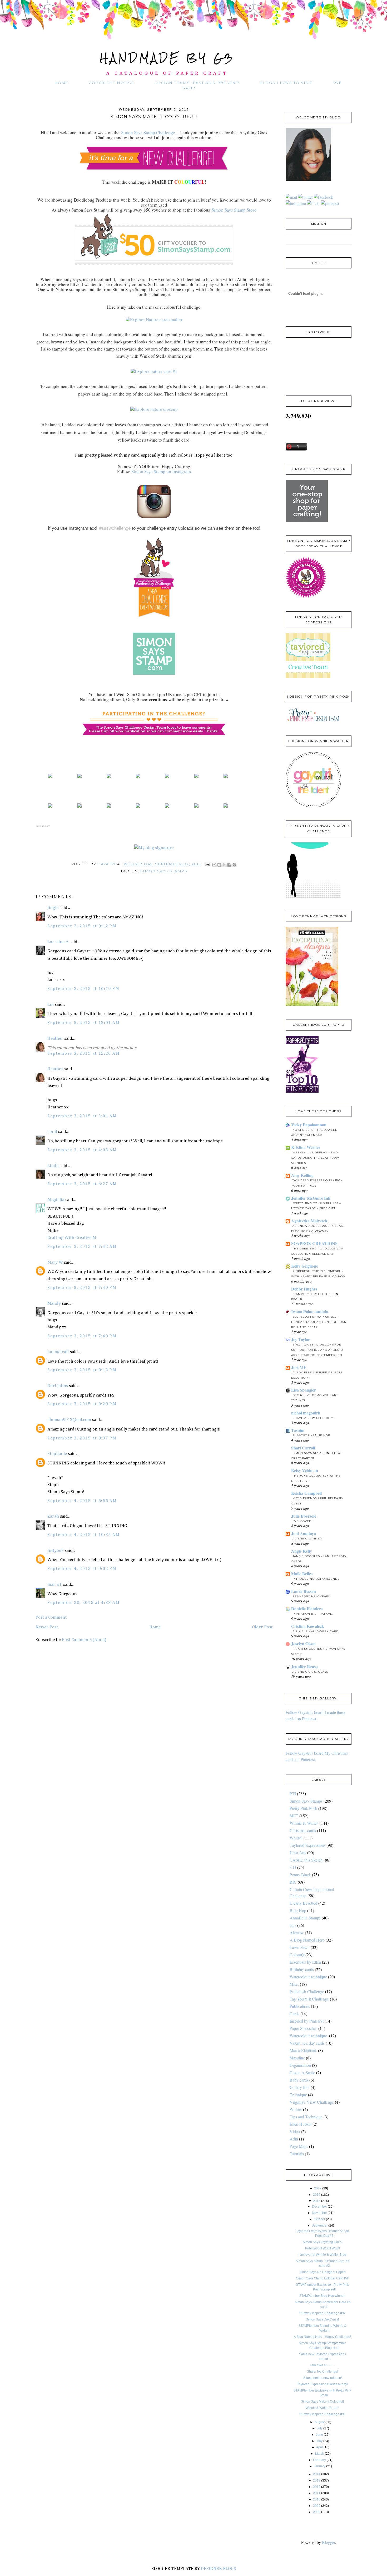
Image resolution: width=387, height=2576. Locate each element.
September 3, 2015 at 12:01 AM (83, 1023)
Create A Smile (302, 2072)
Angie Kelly (302, 1551)
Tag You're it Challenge (309, 1999)
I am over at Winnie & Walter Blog (322, 2255)
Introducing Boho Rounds (316, 1579)
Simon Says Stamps (164, 871)
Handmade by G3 (167, 58)
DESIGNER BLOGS (219, 2569)
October (319, 2219)
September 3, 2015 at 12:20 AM (83, 1054)
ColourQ (297, 1955)
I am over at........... (322, 2365)
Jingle (53, 908)
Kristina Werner (306, 1147)
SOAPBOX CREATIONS (314, 1243)
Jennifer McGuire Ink (311, 1198)
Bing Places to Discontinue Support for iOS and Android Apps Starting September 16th (317, 1350)
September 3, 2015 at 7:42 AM (82, 1247)
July (320, 2428)
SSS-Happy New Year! (311, 1596)
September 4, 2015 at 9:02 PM (82, 1569)
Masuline (297, 2058)
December (319, 2207)
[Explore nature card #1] (154, 371)
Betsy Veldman (305, 1470)
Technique (298, 2095)
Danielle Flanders (307, 1609)
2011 (317, 2493)
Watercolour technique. (309, 2036)
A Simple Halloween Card (316, 1631)
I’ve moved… (303, 1521)
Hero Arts (298, 1852)
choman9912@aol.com (69, 1420)
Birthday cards (302, 1969)
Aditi (294, 2139)
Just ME (299, 1367)
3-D (293, 1867)
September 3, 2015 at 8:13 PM (82, 1370)
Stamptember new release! (322, 2378)
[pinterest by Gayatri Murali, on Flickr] (330, 203)
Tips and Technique (306, 2117)
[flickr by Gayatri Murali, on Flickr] (313, 203)
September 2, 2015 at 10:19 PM (83, 989)
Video (295, 2131)
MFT (294, 1816)
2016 (317, 2195)
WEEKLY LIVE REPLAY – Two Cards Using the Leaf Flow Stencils (315, 1158)
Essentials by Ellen (305, 1962)
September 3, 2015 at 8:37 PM (82, 1438)
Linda (53, 1166)
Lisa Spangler (304, 1390)
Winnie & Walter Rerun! (322, 2408)
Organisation (300, 2065)
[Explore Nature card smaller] (154, 320)
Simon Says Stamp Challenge (148, 132)
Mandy (54, 1304)
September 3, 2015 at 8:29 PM (82, 1404)
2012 (317, 2487)
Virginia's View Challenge (312, 2102)
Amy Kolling (302, 1175)
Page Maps (299, 2146)
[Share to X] (224, 865)
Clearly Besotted (303, 1903)
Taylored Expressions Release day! (322, 2384)
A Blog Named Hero (307, 1940)
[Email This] (214, 865)
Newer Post (47, 1627)
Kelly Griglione (305, 1266)
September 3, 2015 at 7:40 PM (82, 1288)
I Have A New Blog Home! (315, 1418)
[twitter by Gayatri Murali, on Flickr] (305, 197)
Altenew (297, 1932)
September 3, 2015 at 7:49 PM (82, 1336)
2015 (317, 2201)
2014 (317, 2474)
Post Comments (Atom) (84, 1640)
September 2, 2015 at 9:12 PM (82, 926)
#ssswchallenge (115, 528)
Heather (55, 1039)
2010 (317, 2499)
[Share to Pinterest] (234, 865)
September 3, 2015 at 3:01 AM (82, 1116)
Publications (300, 2006)
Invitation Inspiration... (313, 1614)
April (319, 2447)
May (319, 2441)
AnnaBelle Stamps (305, 1918)
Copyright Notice (111, 83)
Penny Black (300, 1875)
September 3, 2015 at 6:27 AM (82, 1184)
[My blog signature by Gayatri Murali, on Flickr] (154, 848)
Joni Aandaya (304, 1533)
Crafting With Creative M (72, 1238)
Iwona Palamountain (310, 1311)
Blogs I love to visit (286, 83)
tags (293, 1925)
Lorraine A (58, 942)
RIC (293, 1882)
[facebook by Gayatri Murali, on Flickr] (324, 197)
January (320, 2466)
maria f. (55, 1585)
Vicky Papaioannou (309, 1125)
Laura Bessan (304, 1591)
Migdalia (56, 1200)
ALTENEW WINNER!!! (309, 1539)
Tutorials (297, 2154)
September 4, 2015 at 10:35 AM (83, 1535)
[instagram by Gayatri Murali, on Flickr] (296, 203)
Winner (296, 2109)
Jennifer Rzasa (304, 1666)
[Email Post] (207, 864)
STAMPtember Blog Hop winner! (322, 2296)
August (320, 2422)
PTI (293, 1794)
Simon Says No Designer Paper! (322, 2272)
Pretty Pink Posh (303, 1808)
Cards (294, 2014)
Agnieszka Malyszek (309, 1221)
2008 (317, 2512)
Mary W (55, 1262)
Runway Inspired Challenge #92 (322, 2313)
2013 (317, 2480)
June (319, 2435)
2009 (317, 2506)
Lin (51, 1005)
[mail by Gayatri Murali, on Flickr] (291, 197)
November (319, 2213)
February (319, 2460)
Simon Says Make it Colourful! (322, 2402)
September (320, 2225)
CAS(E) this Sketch (306, 1860)
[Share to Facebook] (229, 865)
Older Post (262, 1627)
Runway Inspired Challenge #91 (322, 2414)
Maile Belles (302, 1574)
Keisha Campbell (306, 1493)
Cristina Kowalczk (308, 1626)
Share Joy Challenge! (322, 2372)
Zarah (53, 1516)
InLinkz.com (43, 826)
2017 (318, 2188)
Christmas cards (303, 1830)
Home (61, 83)
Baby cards (299, 2080)
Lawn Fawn (300, 1947)
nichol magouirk (306, 1413)
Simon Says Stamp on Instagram (161, 471)
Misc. (294, 1984)
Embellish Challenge (307, 1991)
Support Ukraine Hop (311, 1435)
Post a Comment (51, 1617)
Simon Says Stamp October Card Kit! (322, 2278)
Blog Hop (298, 1910)
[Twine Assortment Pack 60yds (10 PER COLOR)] (167, 777)
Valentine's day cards (307, 2043)
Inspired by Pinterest (307, 2021)
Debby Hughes (304, 1289)
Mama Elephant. (303, 2050)
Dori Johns (58, 1386)
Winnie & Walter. (304, 1823)
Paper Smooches (303, 2028)
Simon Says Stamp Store (233, 210)
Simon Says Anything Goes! (322, 2242)
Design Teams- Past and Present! (197, 83)
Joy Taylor (301, 1339)
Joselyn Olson (303, 1644)
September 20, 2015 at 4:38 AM (83, 1603)
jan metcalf (58, 1352)
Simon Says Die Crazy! (322, 2319)
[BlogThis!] (219, 865)
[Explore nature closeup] (154, 409)
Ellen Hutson (301, 2124)
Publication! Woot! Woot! (322, 2248)
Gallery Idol (300, 2087)
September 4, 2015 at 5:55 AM (82, 1501)
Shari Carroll (303, 1448)
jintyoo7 (56, 1551)
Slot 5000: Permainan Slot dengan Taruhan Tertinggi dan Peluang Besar (319, 1322)
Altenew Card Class (310, 1672)
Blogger (329, 2542)
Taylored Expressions (307, 1845)
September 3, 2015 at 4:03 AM (82, 1150)
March (320, 2454)
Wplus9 (296, 1838)
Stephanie (57, 1454)
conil (52, 1132)
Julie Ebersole (304, 1516)
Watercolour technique (308, 1977)
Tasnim (298, 1430)
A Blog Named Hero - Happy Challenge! (322, 2337)
